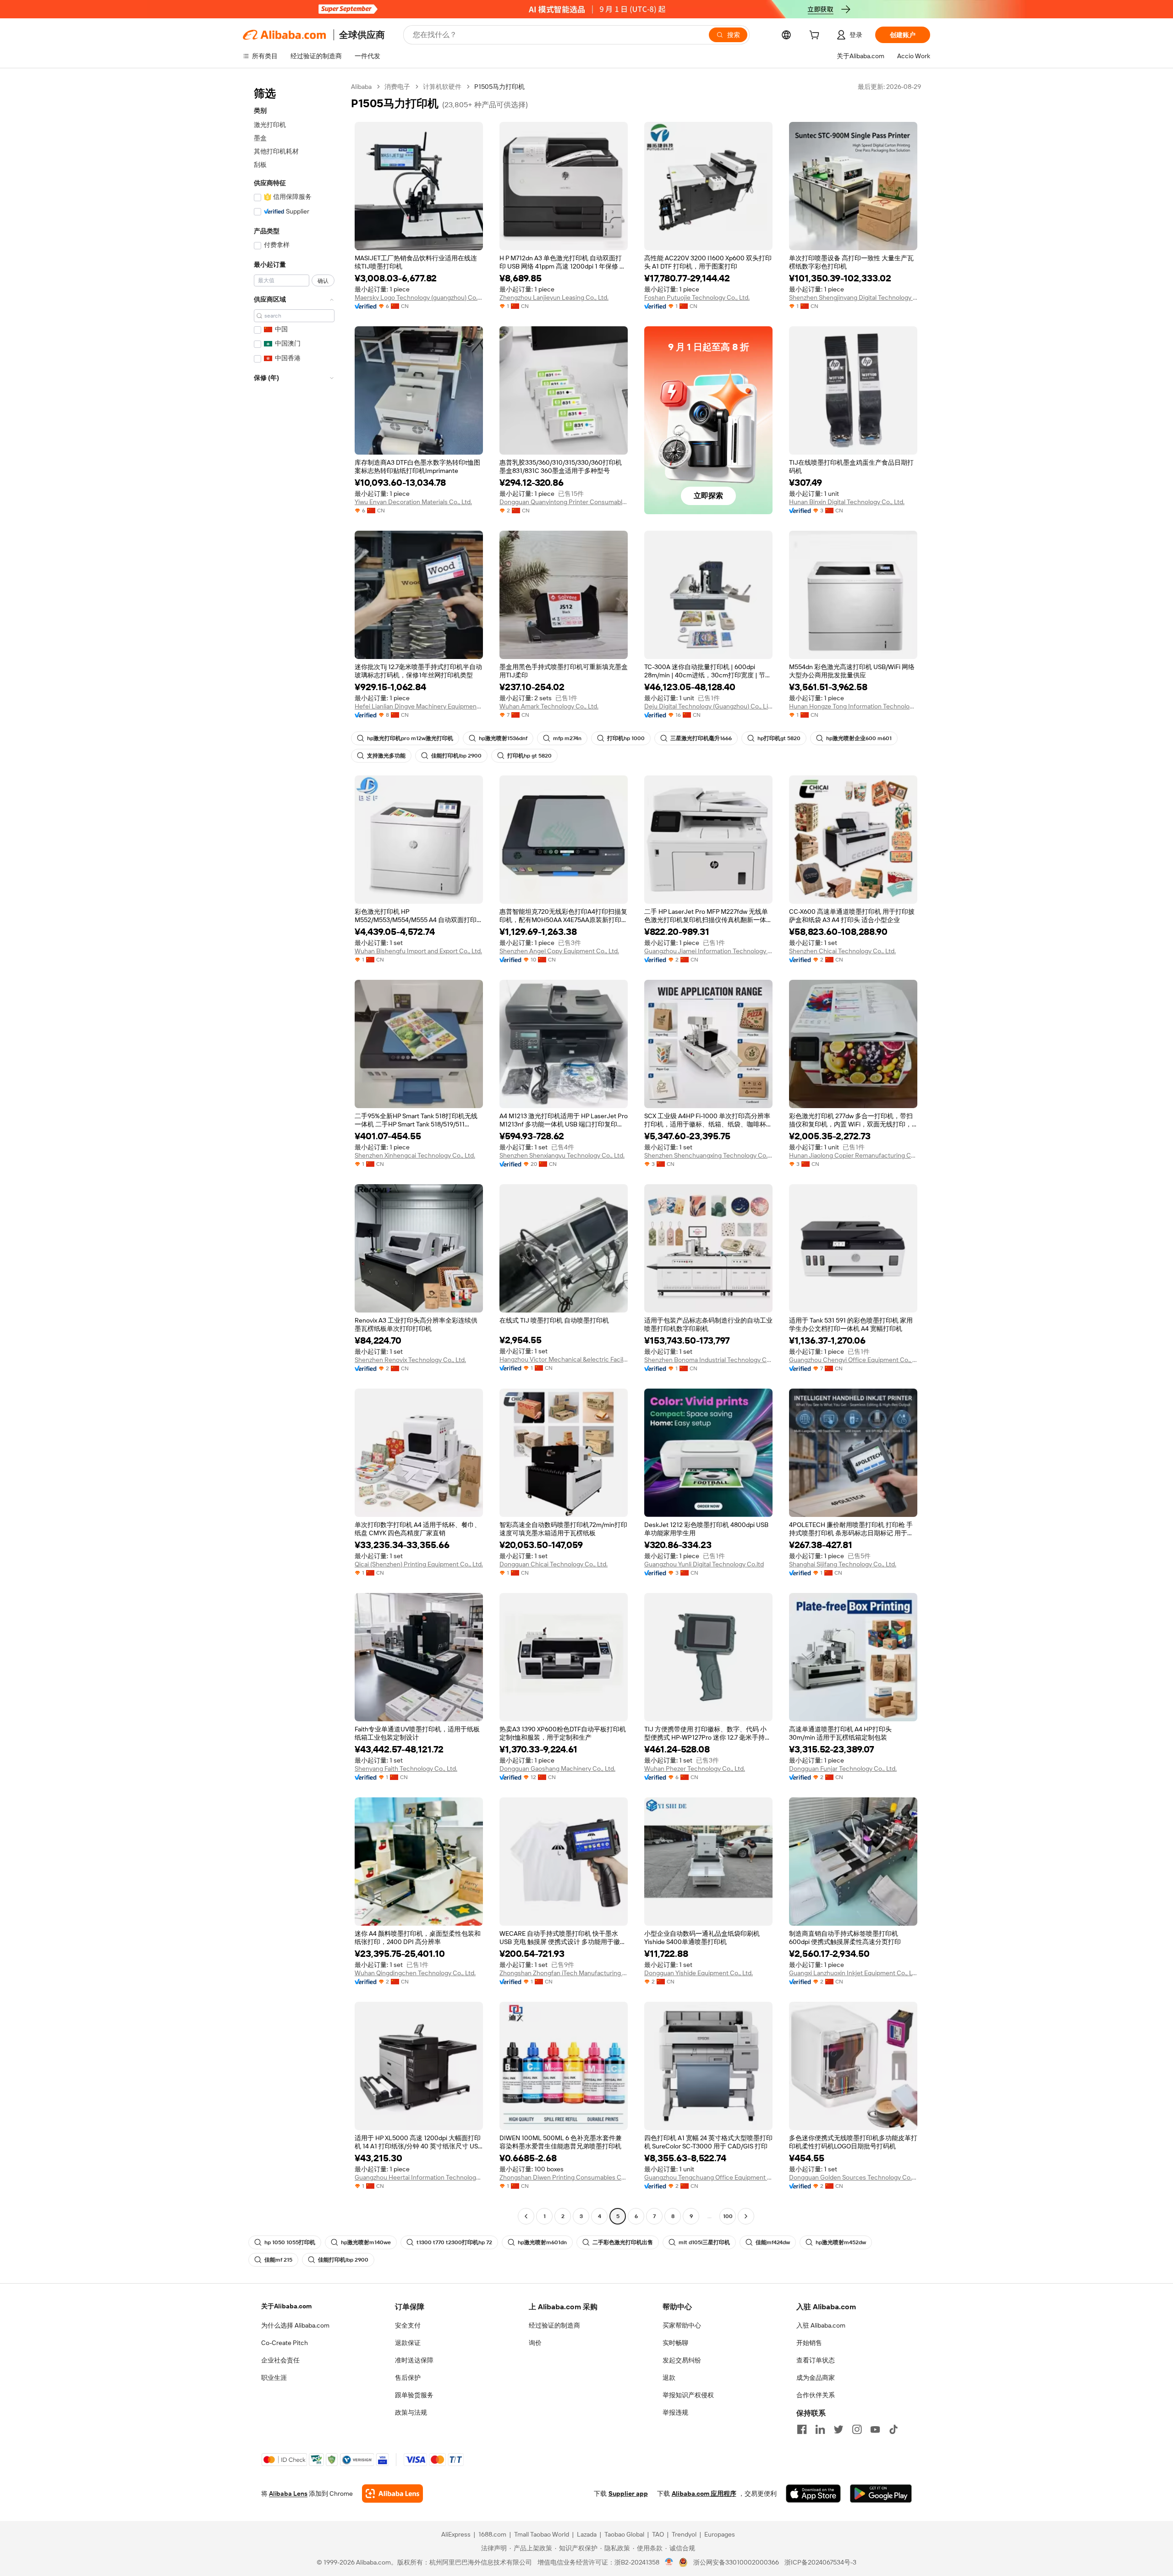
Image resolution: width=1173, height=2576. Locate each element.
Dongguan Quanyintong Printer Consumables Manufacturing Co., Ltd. (564, 502)
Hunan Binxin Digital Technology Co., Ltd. (847, 502)
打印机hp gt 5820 (529, 756)
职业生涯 (274, 2378)
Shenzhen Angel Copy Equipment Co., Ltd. (559, 951)
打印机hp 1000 (626, 738)
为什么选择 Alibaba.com (295, 2325)
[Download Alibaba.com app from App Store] (813, 2494)
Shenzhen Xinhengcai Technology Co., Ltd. (415, 1155)
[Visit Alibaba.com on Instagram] (857, 2429)
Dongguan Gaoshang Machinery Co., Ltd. (557, 1769)
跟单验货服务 (414, 2395)
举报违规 (675, 2412)
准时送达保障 (414, 2360)
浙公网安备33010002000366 (736, 2562)
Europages (720, 2534)
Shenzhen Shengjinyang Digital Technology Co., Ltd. (853, 297)
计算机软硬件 (442, 87)
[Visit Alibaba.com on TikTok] (893, 2429)
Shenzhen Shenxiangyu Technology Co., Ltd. (562, 1155)
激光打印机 (270, 125)
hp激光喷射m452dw (841, 2242)
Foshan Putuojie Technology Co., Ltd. (697, 297)
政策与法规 (411, 2412)
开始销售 (809, 2343)
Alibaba (361, 87)
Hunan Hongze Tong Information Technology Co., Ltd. (853, 706)
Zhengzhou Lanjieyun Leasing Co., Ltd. (554, 297)
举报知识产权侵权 (688, 2395)
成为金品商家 (816, 2378)
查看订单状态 (816, 2360)
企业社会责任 (280, 2360)
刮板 (260, 165)
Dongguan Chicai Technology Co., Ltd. (554, 1564)
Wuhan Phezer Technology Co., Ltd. (695, 1769)
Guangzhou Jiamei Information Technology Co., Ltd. (708, 951)
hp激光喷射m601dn (542, 2242)
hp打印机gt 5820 (779, 738)
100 (728, 2216)
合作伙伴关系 (816, 2395)
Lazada (587, 2534)
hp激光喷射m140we (366, 2242)
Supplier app (628, 2494)
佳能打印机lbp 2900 (456, 756)
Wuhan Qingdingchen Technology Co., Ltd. (415, 1973)
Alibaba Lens (288, 2494)
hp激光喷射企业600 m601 (859, 738)
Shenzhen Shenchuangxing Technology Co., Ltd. (708, 1155)
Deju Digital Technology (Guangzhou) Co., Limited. (708, 706)
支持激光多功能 (386, 756)
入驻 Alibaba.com (821, 2325)
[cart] (816, 36)
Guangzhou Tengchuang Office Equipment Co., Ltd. (708, 2177)
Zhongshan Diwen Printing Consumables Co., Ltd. (564, 2177)
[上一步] (526, 2216)
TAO (658, 2534)
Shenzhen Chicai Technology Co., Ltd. (842, 951)
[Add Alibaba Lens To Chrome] (392, 2494)
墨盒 (260, 138)
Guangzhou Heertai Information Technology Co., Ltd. (419, 2177)
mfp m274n (567, 738)
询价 (535, 2343)
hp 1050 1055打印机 (290, 2242)
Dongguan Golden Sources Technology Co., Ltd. (853, 2177)
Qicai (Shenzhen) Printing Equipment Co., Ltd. (419, 1564)
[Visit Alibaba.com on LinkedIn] (820, 2429)
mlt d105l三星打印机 (704, 2242)
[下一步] (746, 2216)
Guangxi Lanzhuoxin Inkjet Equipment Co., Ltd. (853, 1973)
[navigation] (294, 1153)
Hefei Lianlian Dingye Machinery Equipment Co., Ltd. (419, 706)
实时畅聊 (675, 2343)
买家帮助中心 (682, 2325)
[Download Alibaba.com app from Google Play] (881, 2494)
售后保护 (408, 2378)
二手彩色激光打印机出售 (623, 2242)
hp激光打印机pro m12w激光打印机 (410, 738)
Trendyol (684, 2534)
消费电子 (397, 87)
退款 (669, 2378)
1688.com (492, 2534)
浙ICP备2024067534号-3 (820, 2562)
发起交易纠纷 (682, 2360)
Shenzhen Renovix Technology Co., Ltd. (410, 1360)
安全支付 (408, 2325)
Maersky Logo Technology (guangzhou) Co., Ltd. (419, 297)
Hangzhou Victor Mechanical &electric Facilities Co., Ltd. (564, 1359)
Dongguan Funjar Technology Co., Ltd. (843, 1769)
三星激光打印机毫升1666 (701, 738)
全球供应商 (362, 35)
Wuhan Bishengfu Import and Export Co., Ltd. (418, 951)
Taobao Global (624, 2534)
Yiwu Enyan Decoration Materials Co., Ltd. (413, 502)
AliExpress (456, 2534)
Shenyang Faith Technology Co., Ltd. (406, 1769)
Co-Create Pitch (285, 2343)
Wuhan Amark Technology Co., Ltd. (549, 706)
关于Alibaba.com (286, 2306)
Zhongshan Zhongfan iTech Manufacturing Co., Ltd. (564, 1973)
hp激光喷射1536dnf (503, 738)
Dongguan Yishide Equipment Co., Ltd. (699, 1973)
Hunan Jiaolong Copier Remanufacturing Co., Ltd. (853, 1155)
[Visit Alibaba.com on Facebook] (802, 2429)
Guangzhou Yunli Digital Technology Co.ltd (704, 1564)
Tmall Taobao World (542, 2534)
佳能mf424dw (773, 2242)
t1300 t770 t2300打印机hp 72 (454, 2242)
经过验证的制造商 (554, 2325)
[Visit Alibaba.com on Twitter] (839, 2429)
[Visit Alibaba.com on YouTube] (875, 2429)
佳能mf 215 (278, 2260)
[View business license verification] (669, 2562)
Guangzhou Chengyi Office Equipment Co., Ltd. (853, 1360)
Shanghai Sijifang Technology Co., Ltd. (843, 1564)
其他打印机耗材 (276, 151)
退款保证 (408, 2343)
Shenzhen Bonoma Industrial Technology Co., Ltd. (708, 1360)
